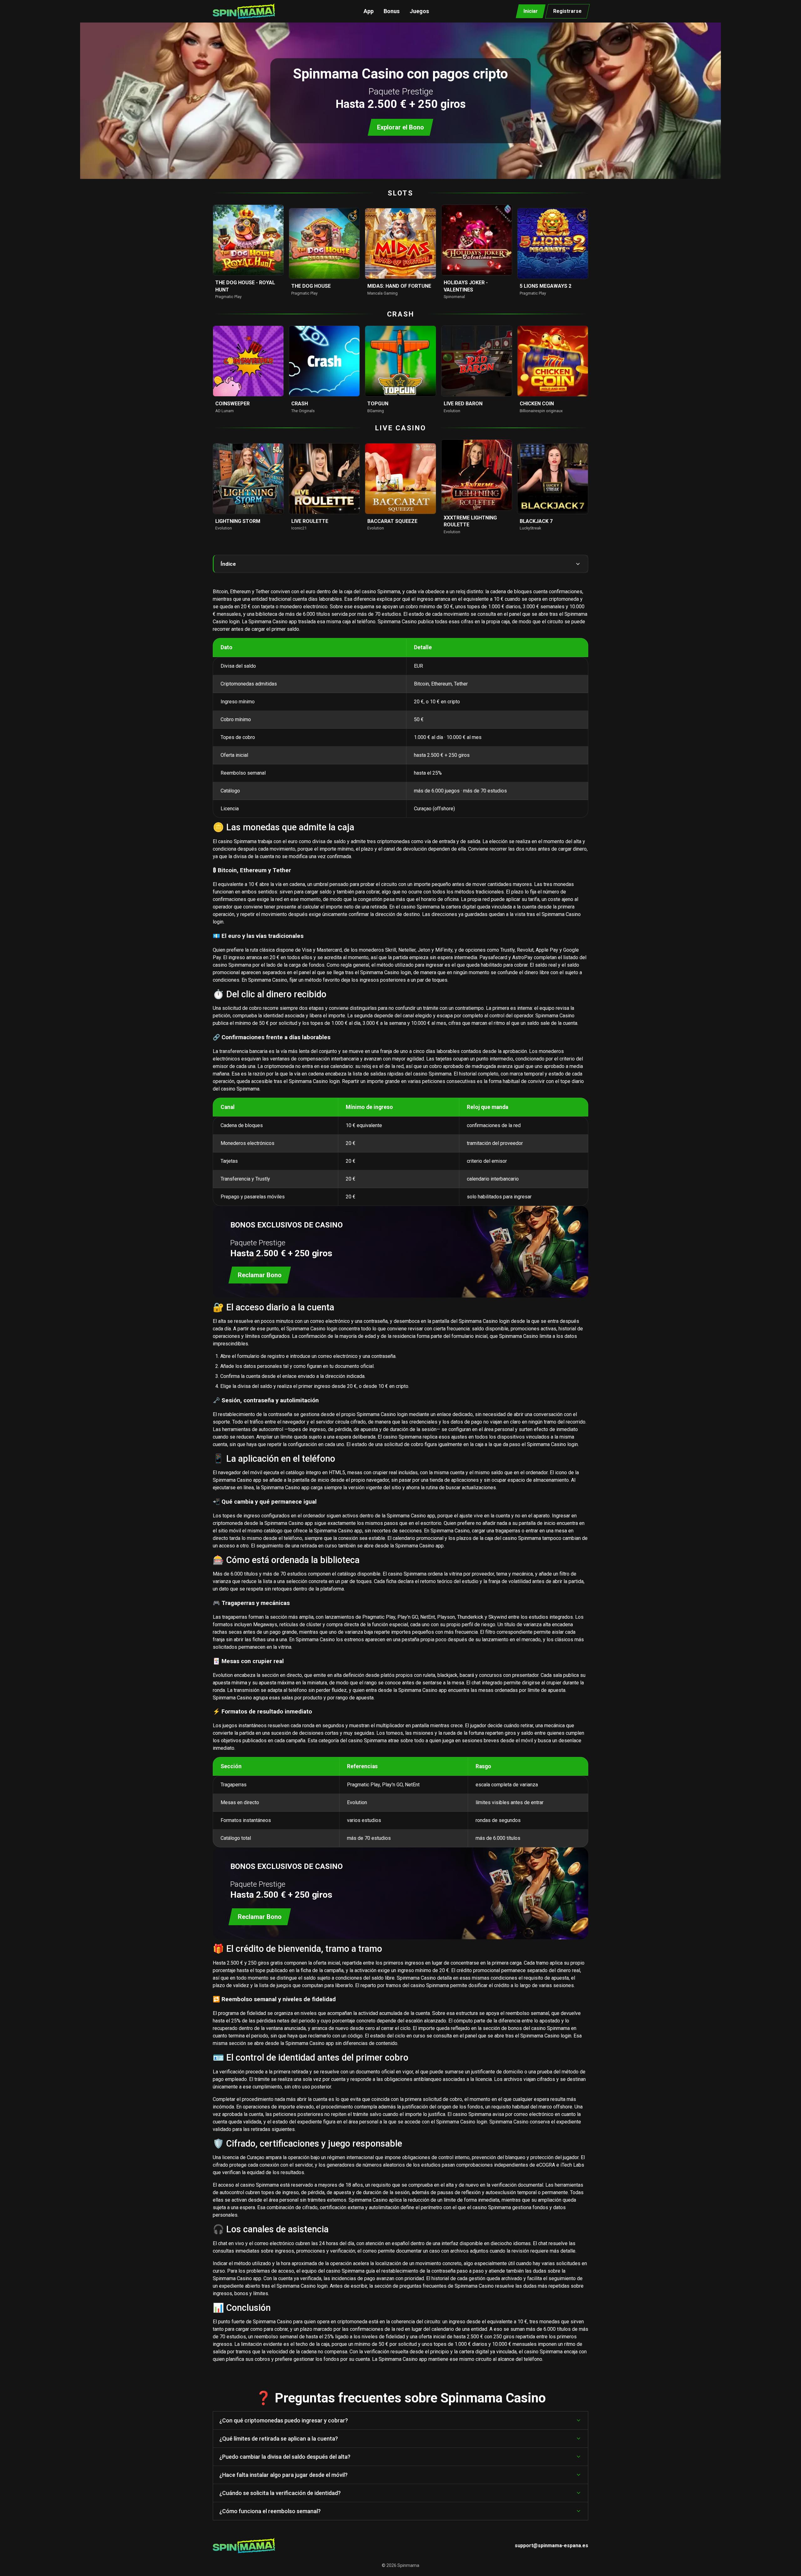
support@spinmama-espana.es (551, 2546)
